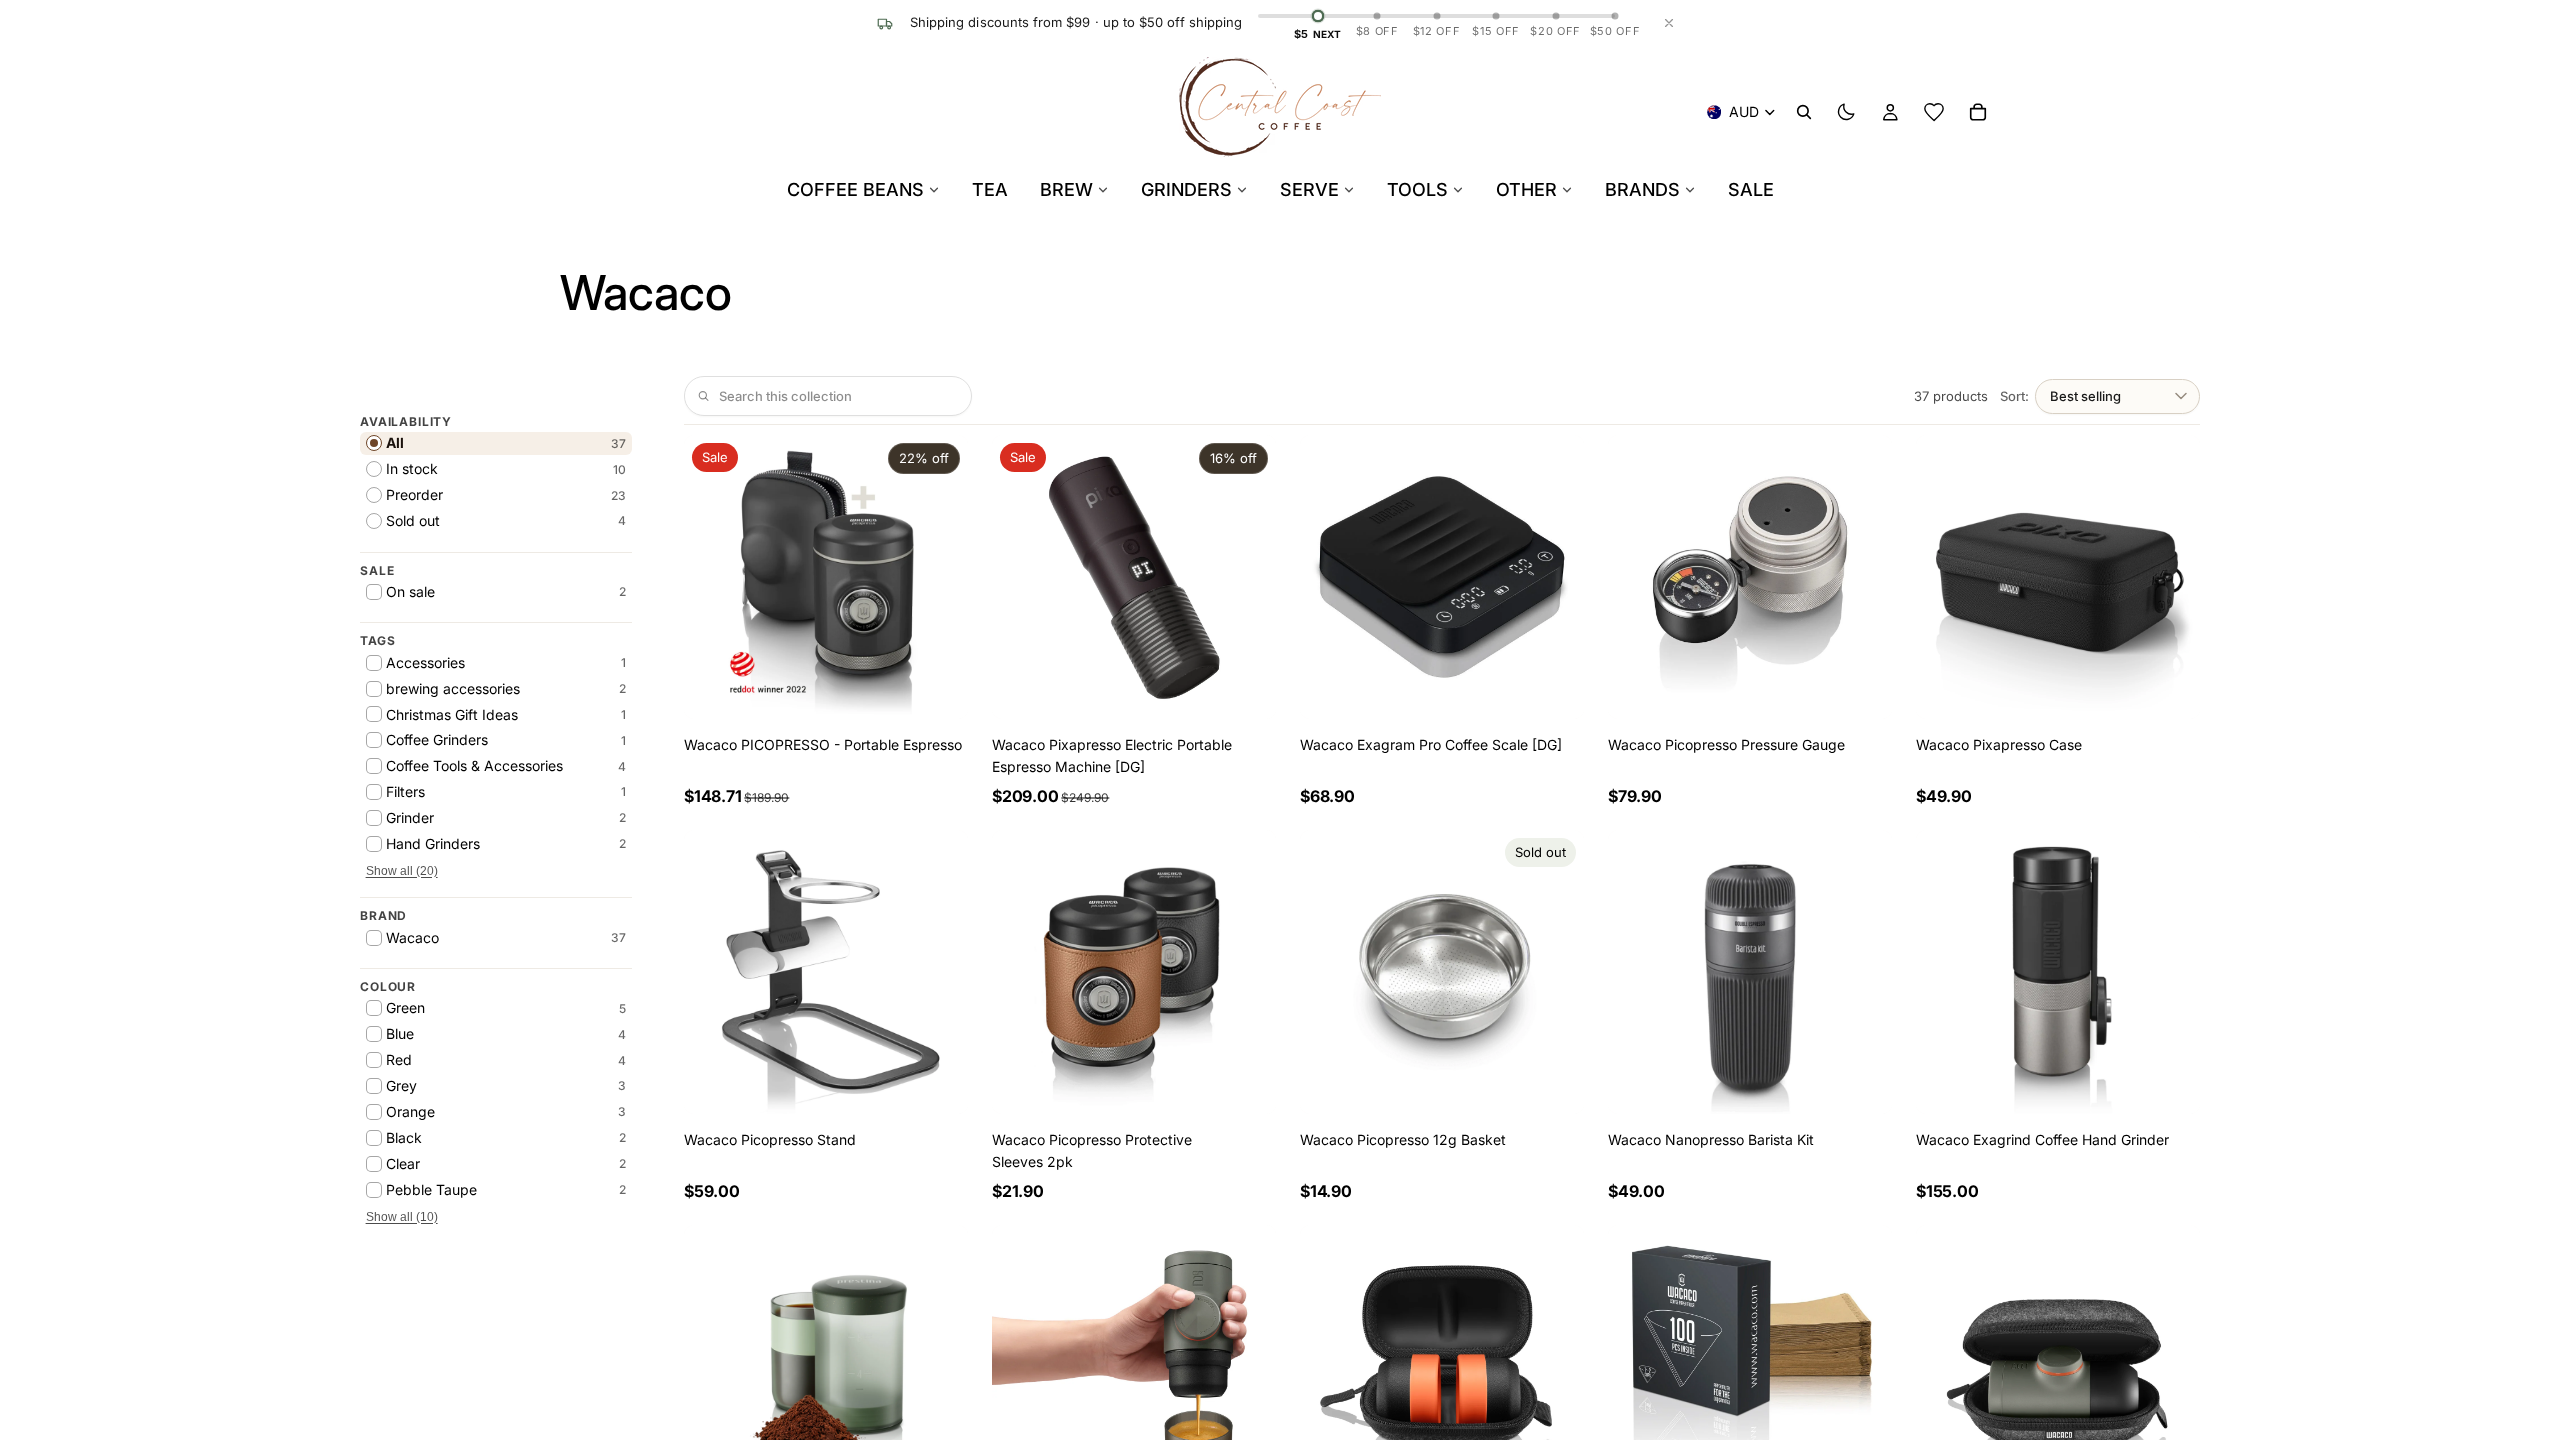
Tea (990, 189)
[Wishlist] (1934, 112)
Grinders (1186, 189)
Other (1526, 189)
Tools (1417, 189)
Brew (1066, 189)
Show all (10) (402, 1217)
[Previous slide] (714, 577)
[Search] (1804, 112)
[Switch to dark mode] (1846, 112)
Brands (1642, 189)
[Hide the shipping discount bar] (1669, 23)
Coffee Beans (855, 189)
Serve (1309, 189)
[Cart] (1978, 112)
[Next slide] (938, 577)
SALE (1751, 189)
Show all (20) (402, 871)
